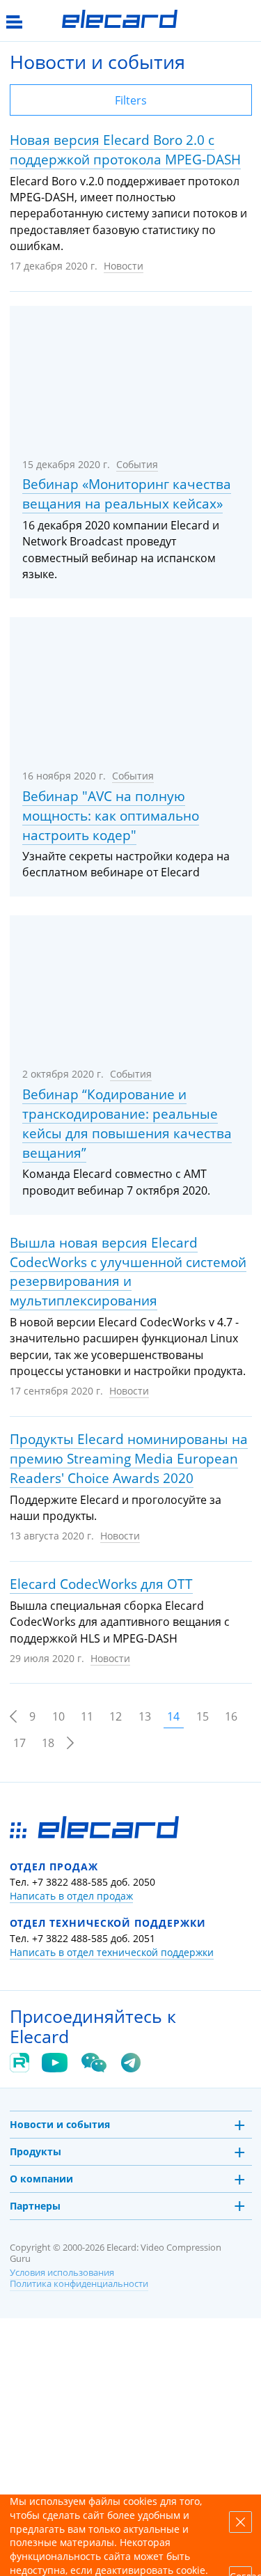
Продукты (35, 2151)
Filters (131, 100)
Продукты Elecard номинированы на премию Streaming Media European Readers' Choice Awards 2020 (129, 1459)
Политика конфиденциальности (79, 2284)
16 (231, 1716)
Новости (124, 266)
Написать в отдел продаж (71, 1896)
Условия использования (62, 2273)
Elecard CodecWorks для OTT (101, 1584)
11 (87, 1716)
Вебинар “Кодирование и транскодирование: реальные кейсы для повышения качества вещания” (127, 1124)
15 (203, 1716)
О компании (41, 2179)
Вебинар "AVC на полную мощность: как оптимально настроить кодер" (111, 816)
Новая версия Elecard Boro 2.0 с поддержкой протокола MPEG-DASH (125, 150)
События (137, 464)
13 (145, 1716)
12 (116, 1716)
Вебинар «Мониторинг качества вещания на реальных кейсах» (127, 494)
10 (58, 1716)
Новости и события (60, 2124)
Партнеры (35, 2206)
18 (48, 1743)
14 (173, 1716)
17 (19, 1743)
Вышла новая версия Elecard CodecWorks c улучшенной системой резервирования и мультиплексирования (128, 1272)
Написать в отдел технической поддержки (112, 1952)
